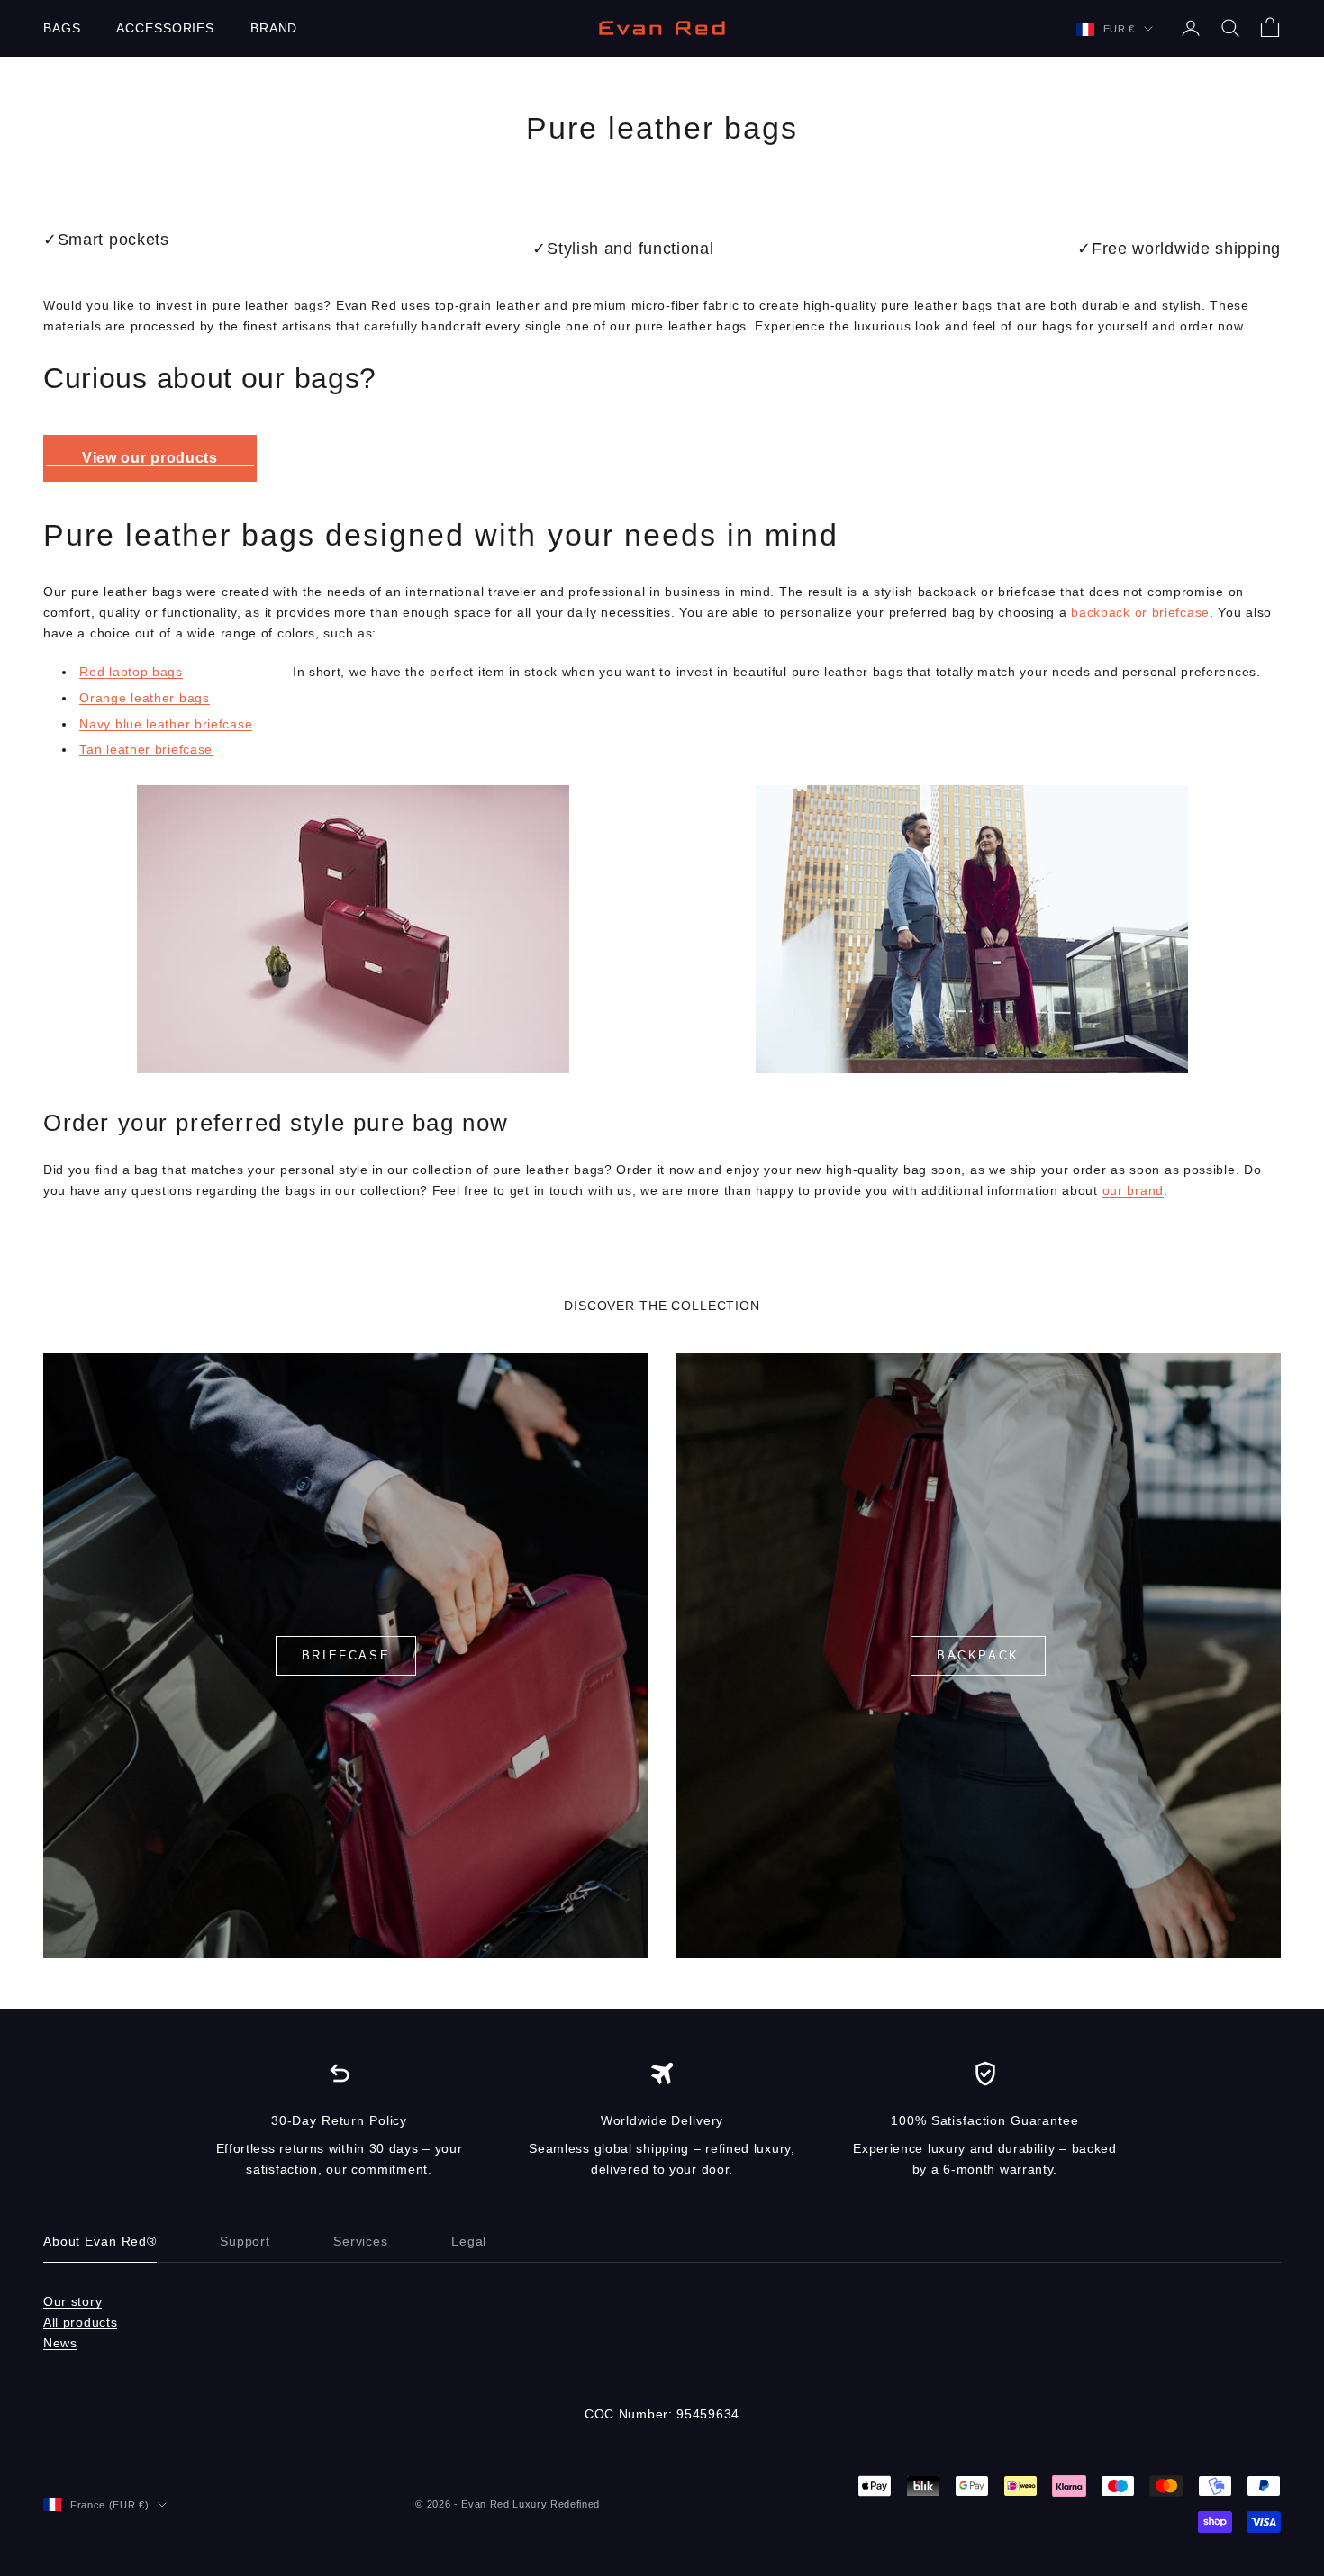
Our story (73, 2301)
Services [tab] (361, 2241)
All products (80, 2322)
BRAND (274, 28)
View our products (150, 458)
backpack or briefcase (1140, 612)
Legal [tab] (469, 2241)
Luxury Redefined (556, 2504)
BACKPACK (978, 1655)
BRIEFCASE (346, 1655)
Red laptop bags (131, 672)
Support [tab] (245, 2241)
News (60, 2343)
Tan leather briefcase (146, 749)
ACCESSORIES (165, 28)
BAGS (62, 28)
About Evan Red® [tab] (100, 2241)
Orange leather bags (144, 698)
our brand (1133, 1190)
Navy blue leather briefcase (166, 724)
